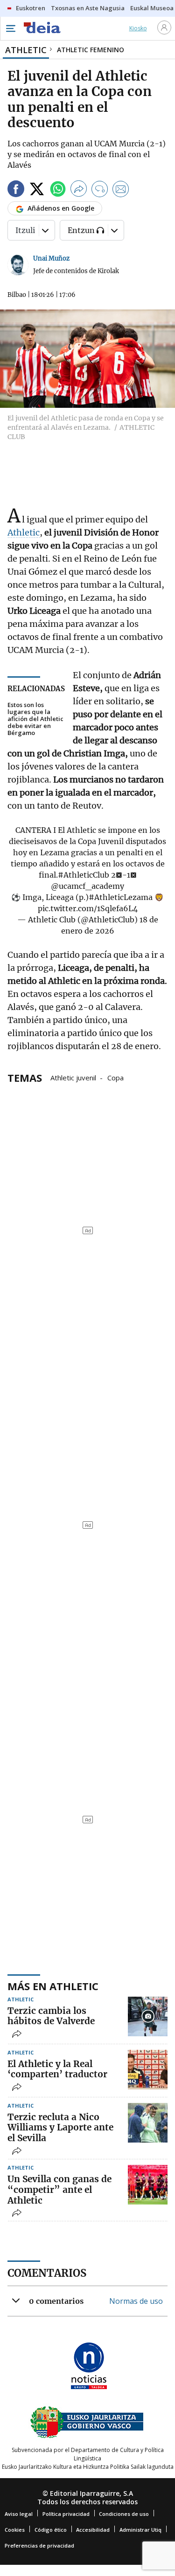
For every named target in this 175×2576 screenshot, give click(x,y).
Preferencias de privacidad (39, 2545)
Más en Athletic (53, 1986)
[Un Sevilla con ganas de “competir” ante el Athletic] (148, 2185)
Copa (115, 1077)
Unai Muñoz (51, 258)
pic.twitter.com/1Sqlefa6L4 (88, 908)
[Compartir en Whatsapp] (58, 190)
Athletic (24, 532)
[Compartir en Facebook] (16, 190)
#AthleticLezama (121, 897)
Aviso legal (19, 2514)
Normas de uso (136, 2301)
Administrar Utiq (140, 2530)
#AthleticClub (84, 875)
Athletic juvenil (73, 1077)
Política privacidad (66, 2514)
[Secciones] (10, 28)
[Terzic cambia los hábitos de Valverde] (148, 2016)
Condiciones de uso (124, 2514)
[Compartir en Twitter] (37, 190)
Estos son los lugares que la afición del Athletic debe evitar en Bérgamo (35, 719)
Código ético (51, 2530)
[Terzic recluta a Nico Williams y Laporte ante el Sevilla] (148, 2123)
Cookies (15, 2530)
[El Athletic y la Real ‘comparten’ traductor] (148, 2070)
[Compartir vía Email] (121, 190)
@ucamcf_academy (87, 886)
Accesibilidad (93, 2530)
